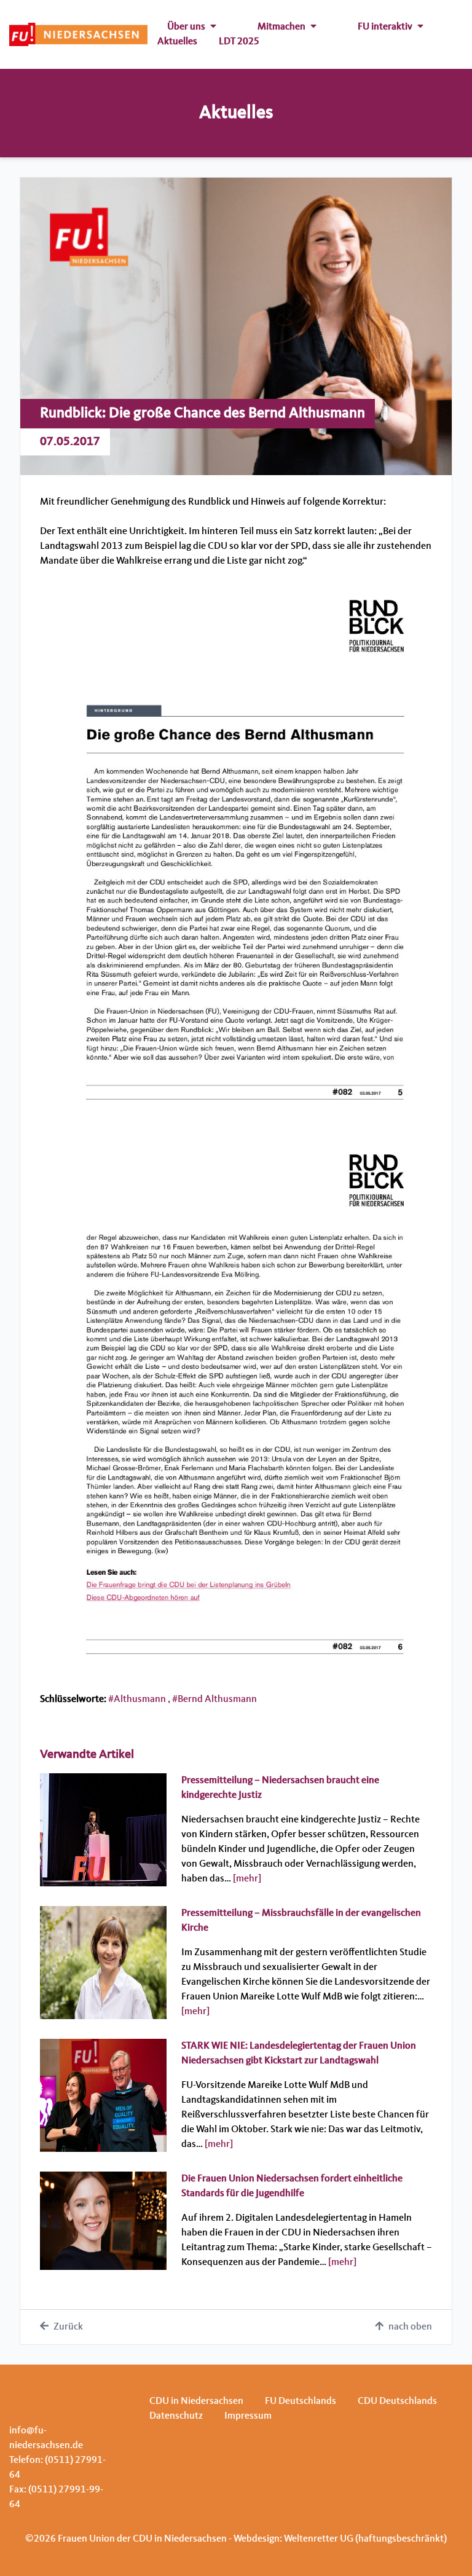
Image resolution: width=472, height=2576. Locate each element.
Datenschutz (176, 2416)
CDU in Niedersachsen (196, 2401)
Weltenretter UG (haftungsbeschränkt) (365, 2539)
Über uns (186, 27)
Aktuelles (177, 42)
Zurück (68, 2327)
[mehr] (247, 1879)
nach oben (410, 2327)
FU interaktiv (385, 27)
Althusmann (140, 1700)
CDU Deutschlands (397, 2401)
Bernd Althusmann (217, 1700)
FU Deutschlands (301, 2401)
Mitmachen (281, 27)
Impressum (248, 2416)
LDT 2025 (239, 42)
